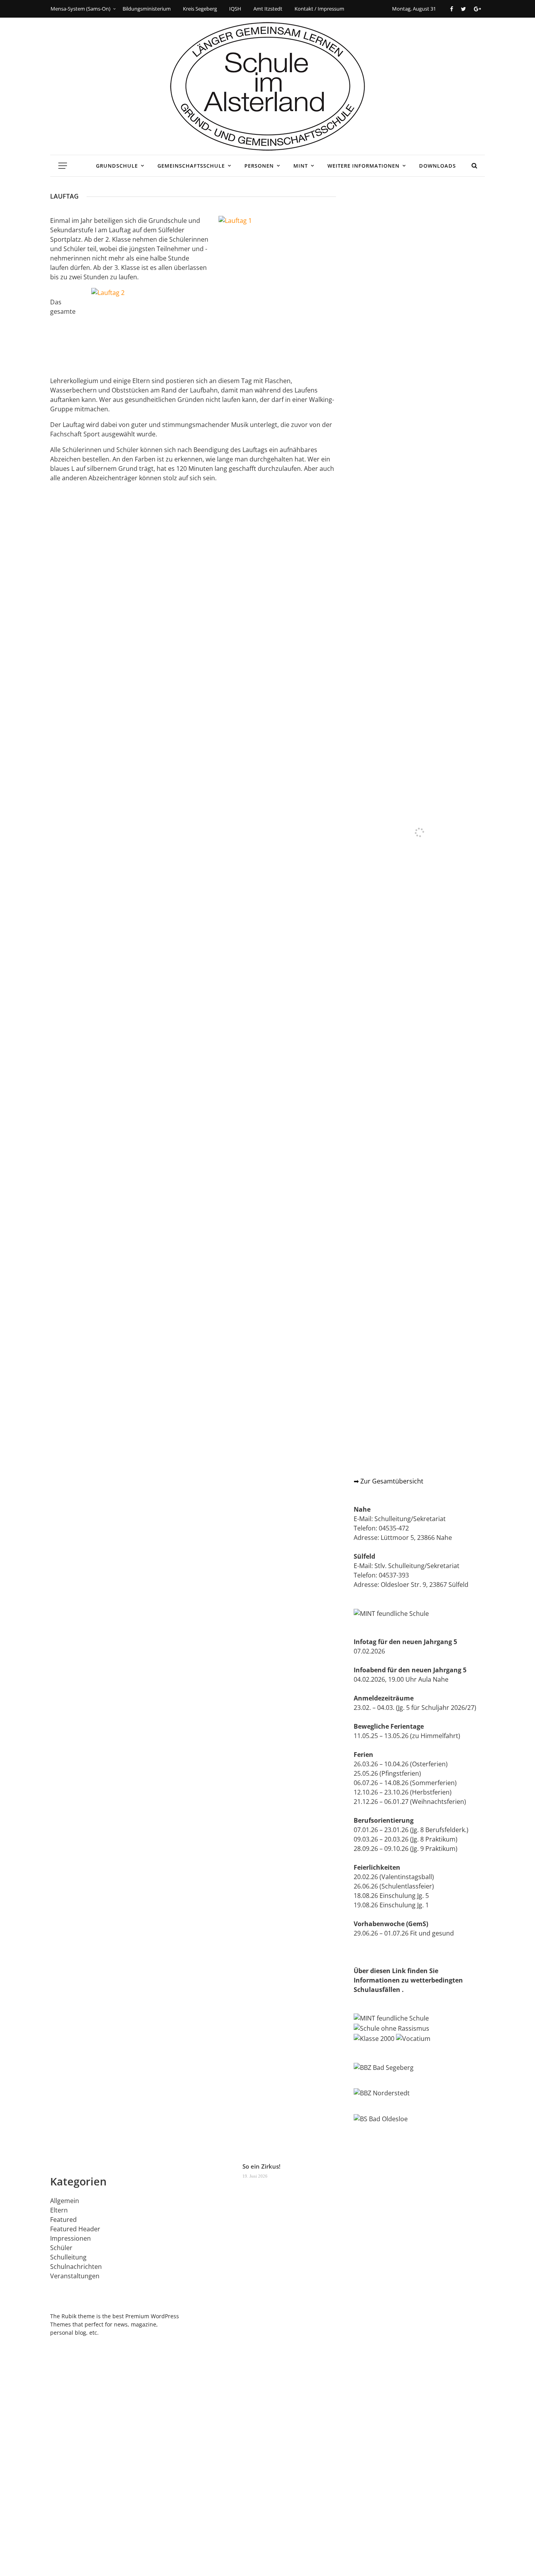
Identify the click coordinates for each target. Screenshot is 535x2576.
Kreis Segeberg (200, 9)
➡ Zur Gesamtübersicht (389, 1481)
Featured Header (75, 2229)
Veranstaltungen (75, 2276)
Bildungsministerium (147, 9)
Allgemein (65, 2201)
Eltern (59, 2210)
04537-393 (394, 1575)
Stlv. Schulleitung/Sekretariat (417, 1566)
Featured (63, 2220)
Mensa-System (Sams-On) (80, 9)
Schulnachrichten (76, 2267)
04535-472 (394, 1528)
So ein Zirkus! (261, 2166)
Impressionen (70, 2238)
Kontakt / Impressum (319, 9)
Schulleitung (68, 2257)
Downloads (437, 166)
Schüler (61, 2248)
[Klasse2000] (374, 2038)
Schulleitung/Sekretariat (410, 1519)
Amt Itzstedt (268, 9)
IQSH (235, 9)
